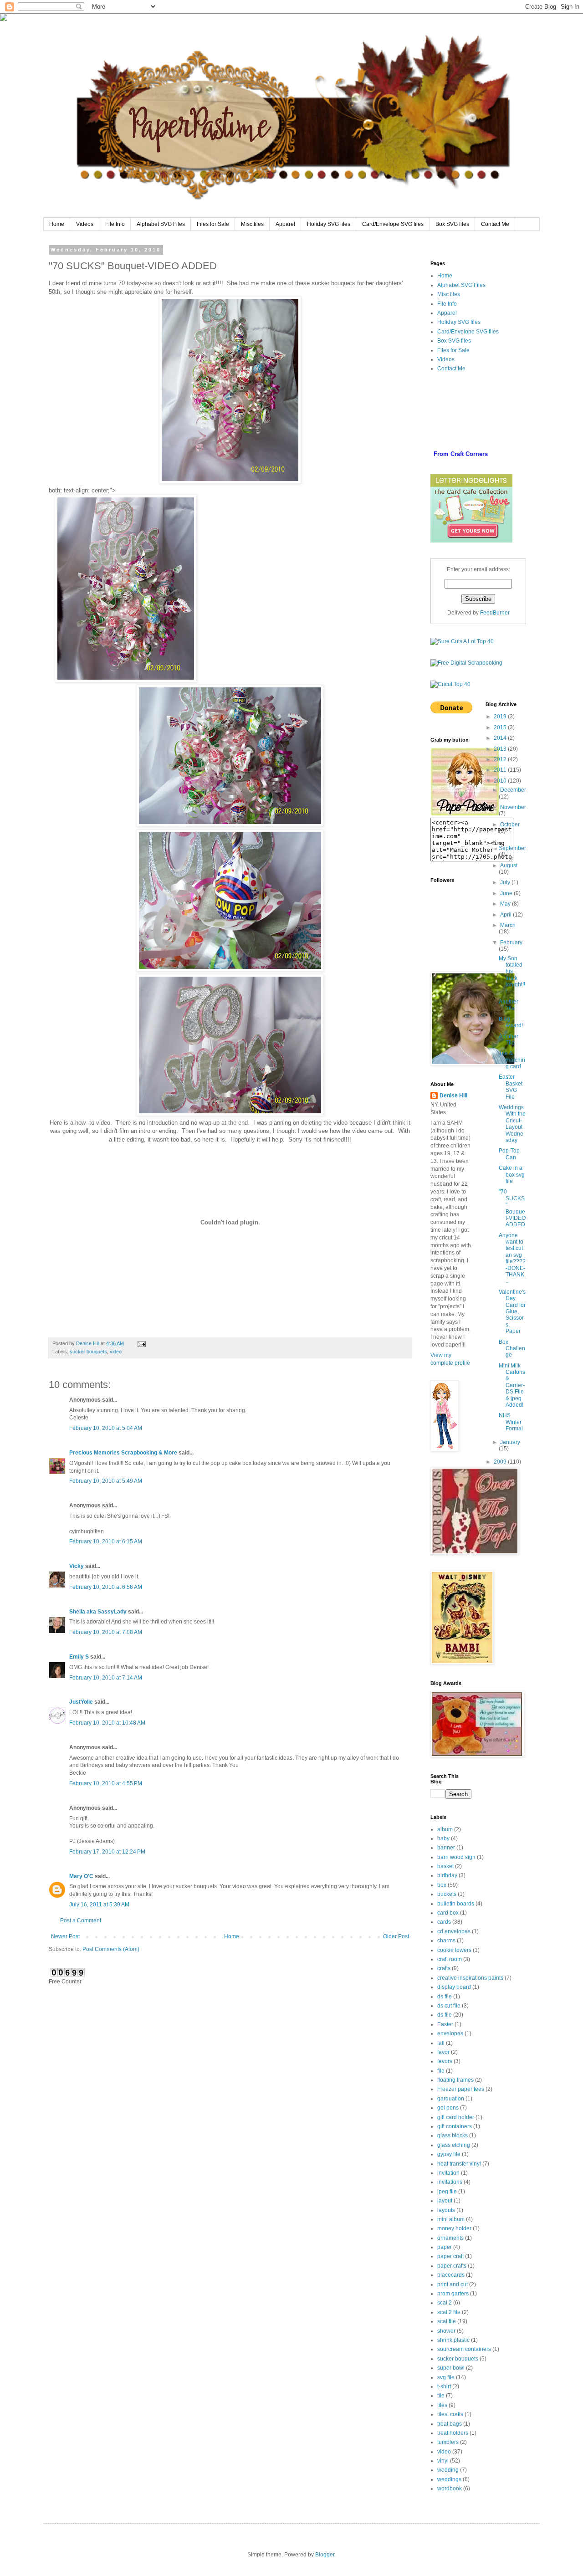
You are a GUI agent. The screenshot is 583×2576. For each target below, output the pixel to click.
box (442, 1885)
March (508, 925)
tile (441, 2396)
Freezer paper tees (461, 2089)
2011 (501, 770)
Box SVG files (452, 224)
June (507, 893)
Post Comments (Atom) (111, 1949)
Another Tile (509, 1005)
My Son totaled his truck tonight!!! (512, 975)
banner (446, 1848)
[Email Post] (141, 1343)
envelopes (450, 2033)
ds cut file (449, 2006)
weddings (449, 2479)
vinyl (443, 2461)
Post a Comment (81, 1920)
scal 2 (445, 2303)
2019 (501, 717)
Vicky (77, 1566)
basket (445, 1866)
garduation (451, 2099)
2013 (501, 749)
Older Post (396, 1936)
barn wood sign (456, 1857)
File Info (115, 224)
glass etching (454, 2145)
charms (446, 1941)
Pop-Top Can (509, 1154)
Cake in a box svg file (512, 1175)
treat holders (453, 2433)
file (441, 2071)
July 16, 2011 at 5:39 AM (99, 1905)
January (510, 1442)
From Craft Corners (461, 454)
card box (448, 1913)
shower (446, 2331)
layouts (446, 2210)
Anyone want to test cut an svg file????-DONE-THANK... (512, 1258)
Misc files (252, 224)
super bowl (451, 2368)
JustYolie (81, 1702)
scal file (447, 2321)
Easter (445, 2024)
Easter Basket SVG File (511, 1087)
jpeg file (447, 2192)
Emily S (79, 1657)
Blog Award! (511, 1022)
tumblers (448, 2442)
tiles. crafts (450, 2414)
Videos (85, 224)
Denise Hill (453, 1096)
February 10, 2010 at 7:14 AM (106, 1678)
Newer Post (65, 1936)
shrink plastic (453, 2340)
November (513, 807)
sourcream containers (464, 2349)
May (506, 904)
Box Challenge (512, 1349)
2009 (501, 1462)
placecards (451, 2275)
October (510, 825)
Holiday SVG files (329, 224)
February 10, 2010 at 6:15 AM (106, 1542)
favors (445, 2061)
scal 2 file (449, 2312)
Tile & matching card (512, 1060)
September (512, 848)
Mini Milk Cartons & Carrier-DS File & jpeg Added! (512, 1385)
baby (443, 1839)
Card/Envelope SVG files (393, 224)
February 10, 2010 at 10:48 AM (107, 1723)
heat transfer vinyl (459, 2164)
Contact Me (495, 224)
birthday (447, 1875)
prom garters (453, 2294)
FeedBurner (495, 613)
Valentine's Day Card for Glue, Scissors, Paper (512, 1311)
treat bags (450, 2424)
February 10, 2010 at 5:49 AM (106, 1481)
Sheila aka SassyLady (98, 1612)
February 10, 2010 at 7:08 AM (106, 1632)
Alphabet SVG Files (161, 224)
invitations (450, 2182)
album (445, 1829)
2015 (501, 727)
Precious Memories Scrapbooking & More (123, 1453)
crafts (444, 1968)
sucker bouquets (88, 1352)
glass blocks (453, 2136)
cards (444, 1922)
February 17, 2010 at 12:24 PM (107, 1852)
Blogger (325, 2555)
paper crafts (452, 2266)
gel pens (448, 2108)
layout (445, 2201)
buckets (447, 1894)
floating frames (455, 2080)
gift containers (455, 2126)
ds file (445, 1997)
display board (454, 1987)
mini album (451, 2219)
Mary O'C (81, 1876)
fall (441, 2043)
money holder (454, 2228)
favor (443, 2052)
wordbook (450, 2489)
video (116, 1352)
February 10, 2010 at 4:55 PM (106, 1783)
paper (445, 2247)
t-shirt (444, 2387)
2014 (501, 738)
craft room (450, 1959)
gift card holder (456, 2117)
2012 (501, 759)
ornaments (450, 2238)
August (509, 865)
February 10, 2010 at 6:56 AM (106, 1587)
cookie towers (454, 1950)
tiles (442, 2405)
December (513, 790)
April (506, 915)
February (511, 942)
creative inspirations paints (470, 1978)
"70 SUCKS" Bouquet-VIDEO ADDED (512, 1208)
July (506, 882)
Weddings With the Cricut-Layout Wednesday (512, 1124)
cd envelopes (454, 1931)
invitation (448, 2173)
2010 (501, 781)
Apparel (285, 224)
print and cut (453, 2284)
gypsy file (449, 2154)
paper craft (450, 2256)
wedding (448, 2470)
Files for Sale (213, 224)
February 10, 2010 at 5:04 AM (106, 1428)
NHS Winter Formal (511, 1422)
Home (57, 224)
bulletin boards (456, 1904)
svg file (446, 2377)
